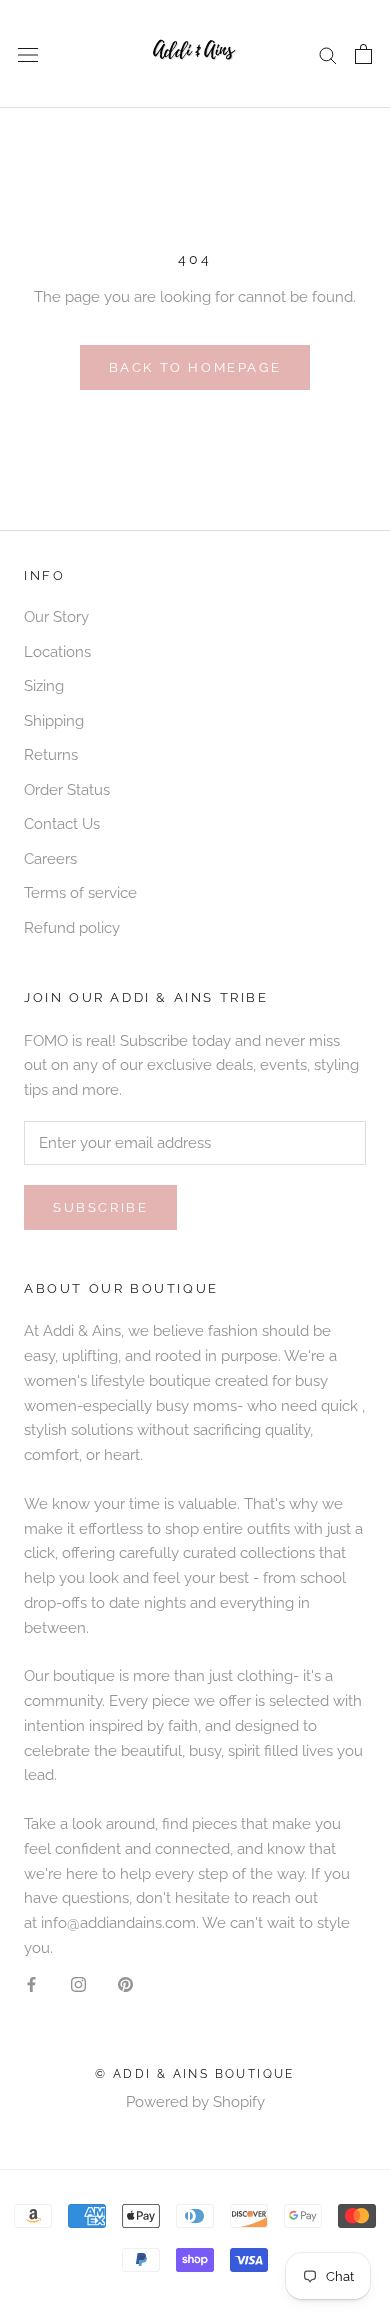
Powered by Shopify (195, 2102)
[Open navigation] (28, 53)
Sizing (44, 686)
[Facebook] (31, 1984)
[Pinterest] (125, 1984)
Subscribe (100, 1207)
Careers (50, 859)
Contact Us (62, 824)
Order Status (67, 790)
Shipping (54, 721)
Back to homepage (195, 367)
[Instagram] (78, 1984)
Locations (57, 652)
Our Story (56, 617)
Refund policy (72, 928)
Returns (51, 755)
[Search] (328, 54)
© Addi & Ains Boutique (195, 2074)
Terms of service (80, 893)
